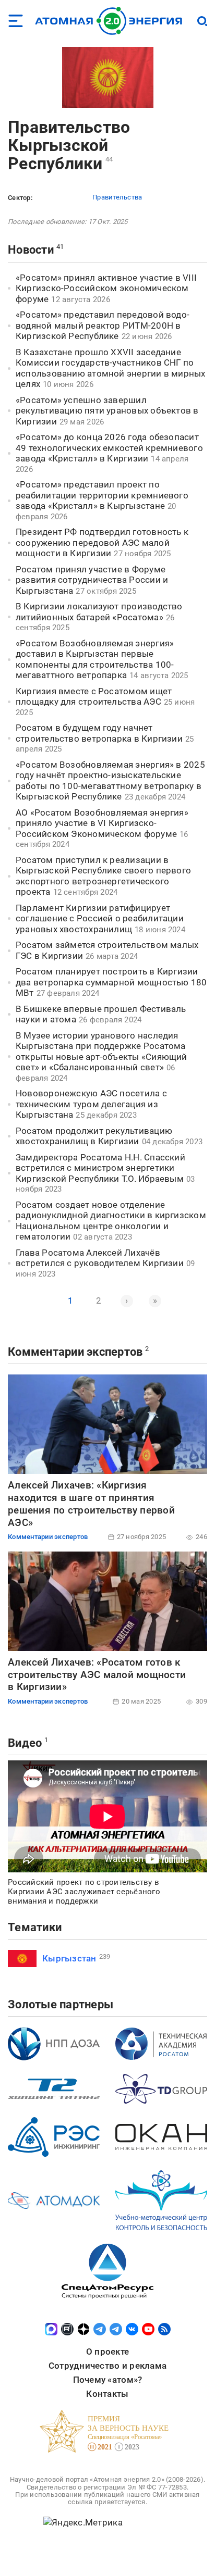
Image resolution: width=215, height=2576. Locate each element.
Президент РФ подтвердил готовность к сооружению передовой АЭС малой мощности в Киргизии (102, 542)
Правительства (117, 197)
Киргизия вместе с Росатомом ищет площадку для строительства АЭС (94, 697)
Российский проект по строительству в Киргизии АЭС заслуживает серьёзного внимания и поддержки (84, 1892)
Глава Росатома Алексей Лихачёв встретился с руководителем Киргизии (100, 1258)
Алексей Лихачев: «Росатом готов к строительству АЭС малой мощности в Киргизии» (97, 1675)
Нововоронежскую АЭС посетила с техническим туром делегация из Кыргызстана (91, 1104)
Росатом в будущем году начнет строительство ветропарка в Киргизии (99, 733)
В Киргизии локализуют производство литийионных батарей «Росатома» (99, 612)
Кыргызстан (69, 1958)
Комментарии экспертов (75, 1352)
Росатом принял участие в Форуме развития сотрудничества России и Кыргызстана (92, 580)
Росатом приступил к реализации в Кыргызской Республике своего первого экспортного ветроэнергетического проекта (103, 876)
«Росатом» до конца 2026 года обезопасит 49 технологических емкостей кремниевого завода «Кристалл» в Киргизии (109, 448)
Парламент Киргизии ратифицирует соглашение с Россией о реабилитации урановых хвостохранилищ (100, 918)
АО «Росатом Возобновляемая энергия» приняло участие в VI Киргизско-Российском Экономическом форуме (102, 823)
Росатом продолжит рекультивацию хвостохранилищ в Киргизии (94, 1136)
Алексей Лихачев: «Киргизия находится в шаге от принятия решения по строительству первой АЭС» (91, 1504)
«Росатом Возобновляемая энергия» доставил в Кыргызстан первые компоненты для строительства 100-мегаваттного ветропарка (95, 659)
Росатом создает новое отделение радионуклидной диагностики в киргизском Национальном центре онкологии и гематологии (111, 1221)
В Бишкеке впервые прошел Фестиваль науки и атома (101, 1014)
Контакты (107, 2394)
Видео (25, 1743)
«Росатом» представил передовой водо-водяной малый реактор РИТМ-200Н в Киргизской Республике (103, 325)
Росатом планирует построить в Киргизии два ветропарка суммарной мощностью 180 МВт (111, 982)
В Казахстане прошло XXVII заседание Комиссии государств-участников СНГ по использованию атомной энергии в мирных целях (111, 368)
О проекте (107, 2352)
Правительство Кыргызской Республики (69, 145)
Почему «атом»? (108, 2380)
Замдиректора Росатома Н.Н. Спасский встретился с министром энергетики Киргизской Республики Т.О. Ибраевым (100, 1168)
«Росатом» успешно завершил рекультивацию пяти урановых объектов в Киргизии (107, 411)
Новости (31, 250)
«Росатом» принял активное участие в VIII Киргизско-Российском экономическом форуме (106, 288)
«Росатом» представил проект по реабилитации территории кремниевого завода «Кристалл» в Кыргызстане (102, 495)
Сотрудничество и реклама (107, 2366)
